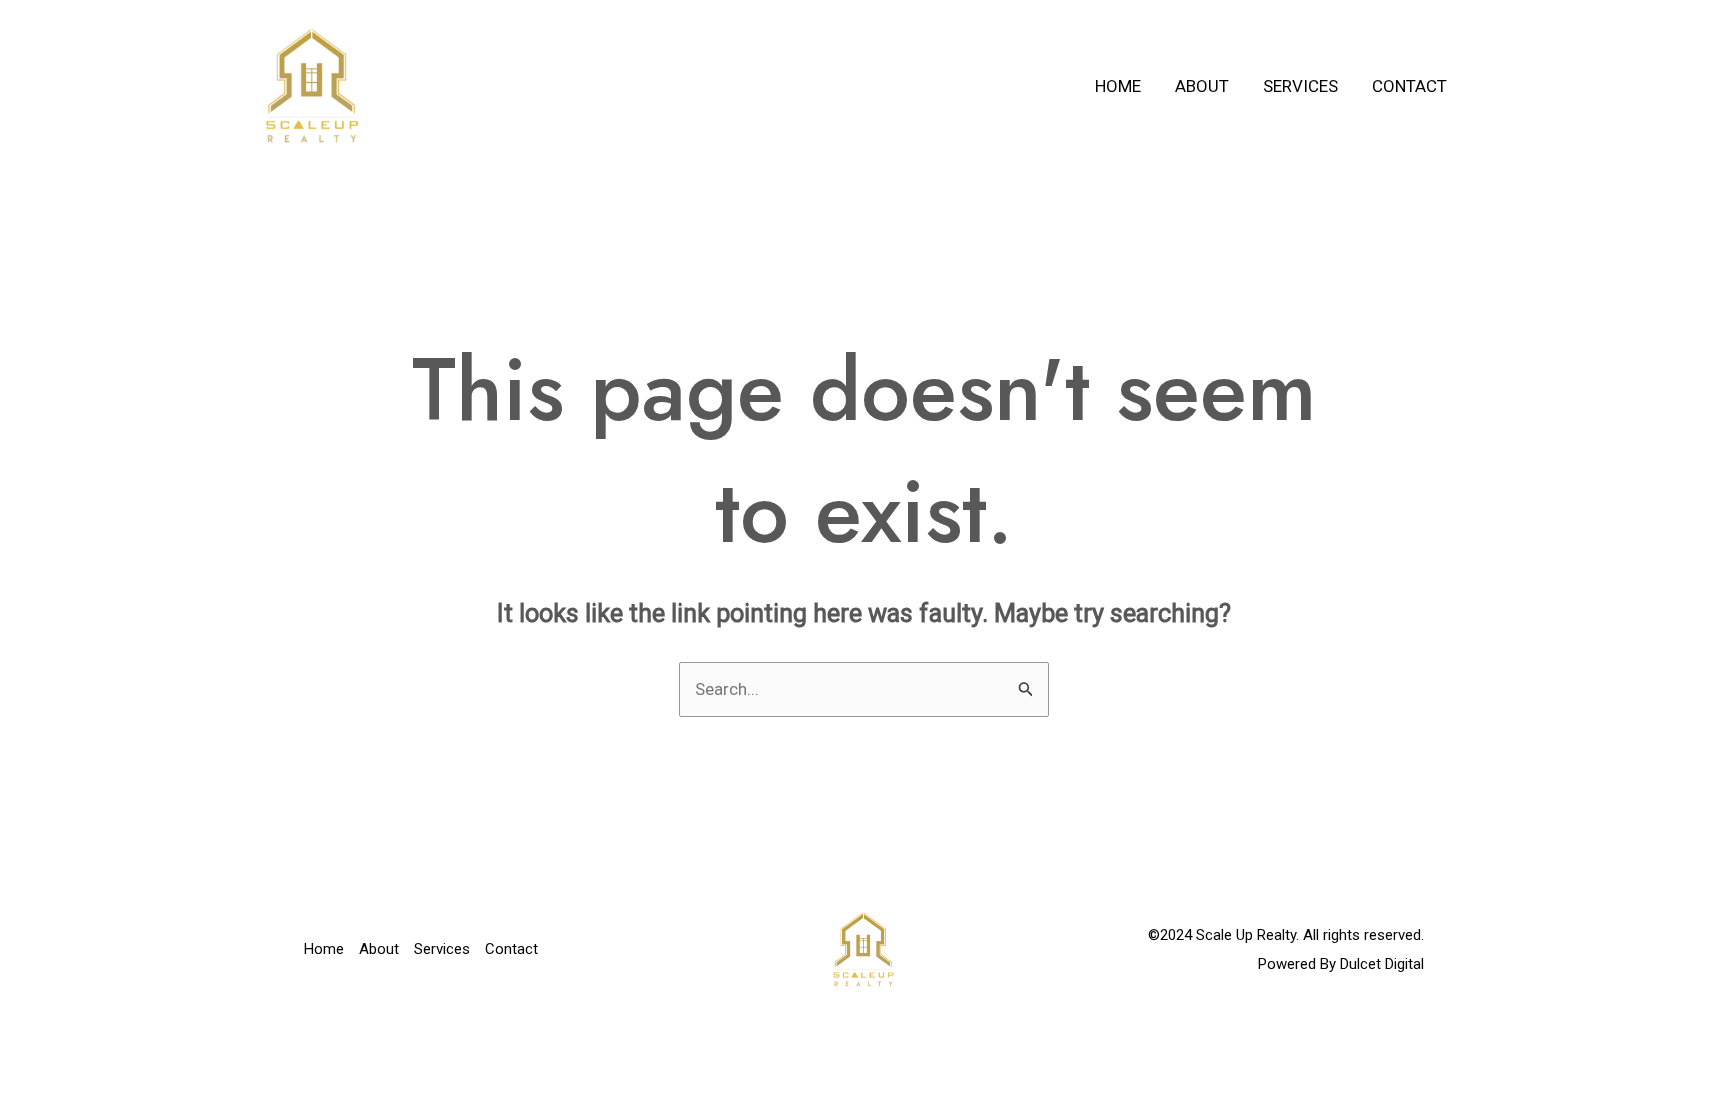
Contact (1409, 86)
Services (1300, 86)
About (1202, 86)
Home (1118, 86)
